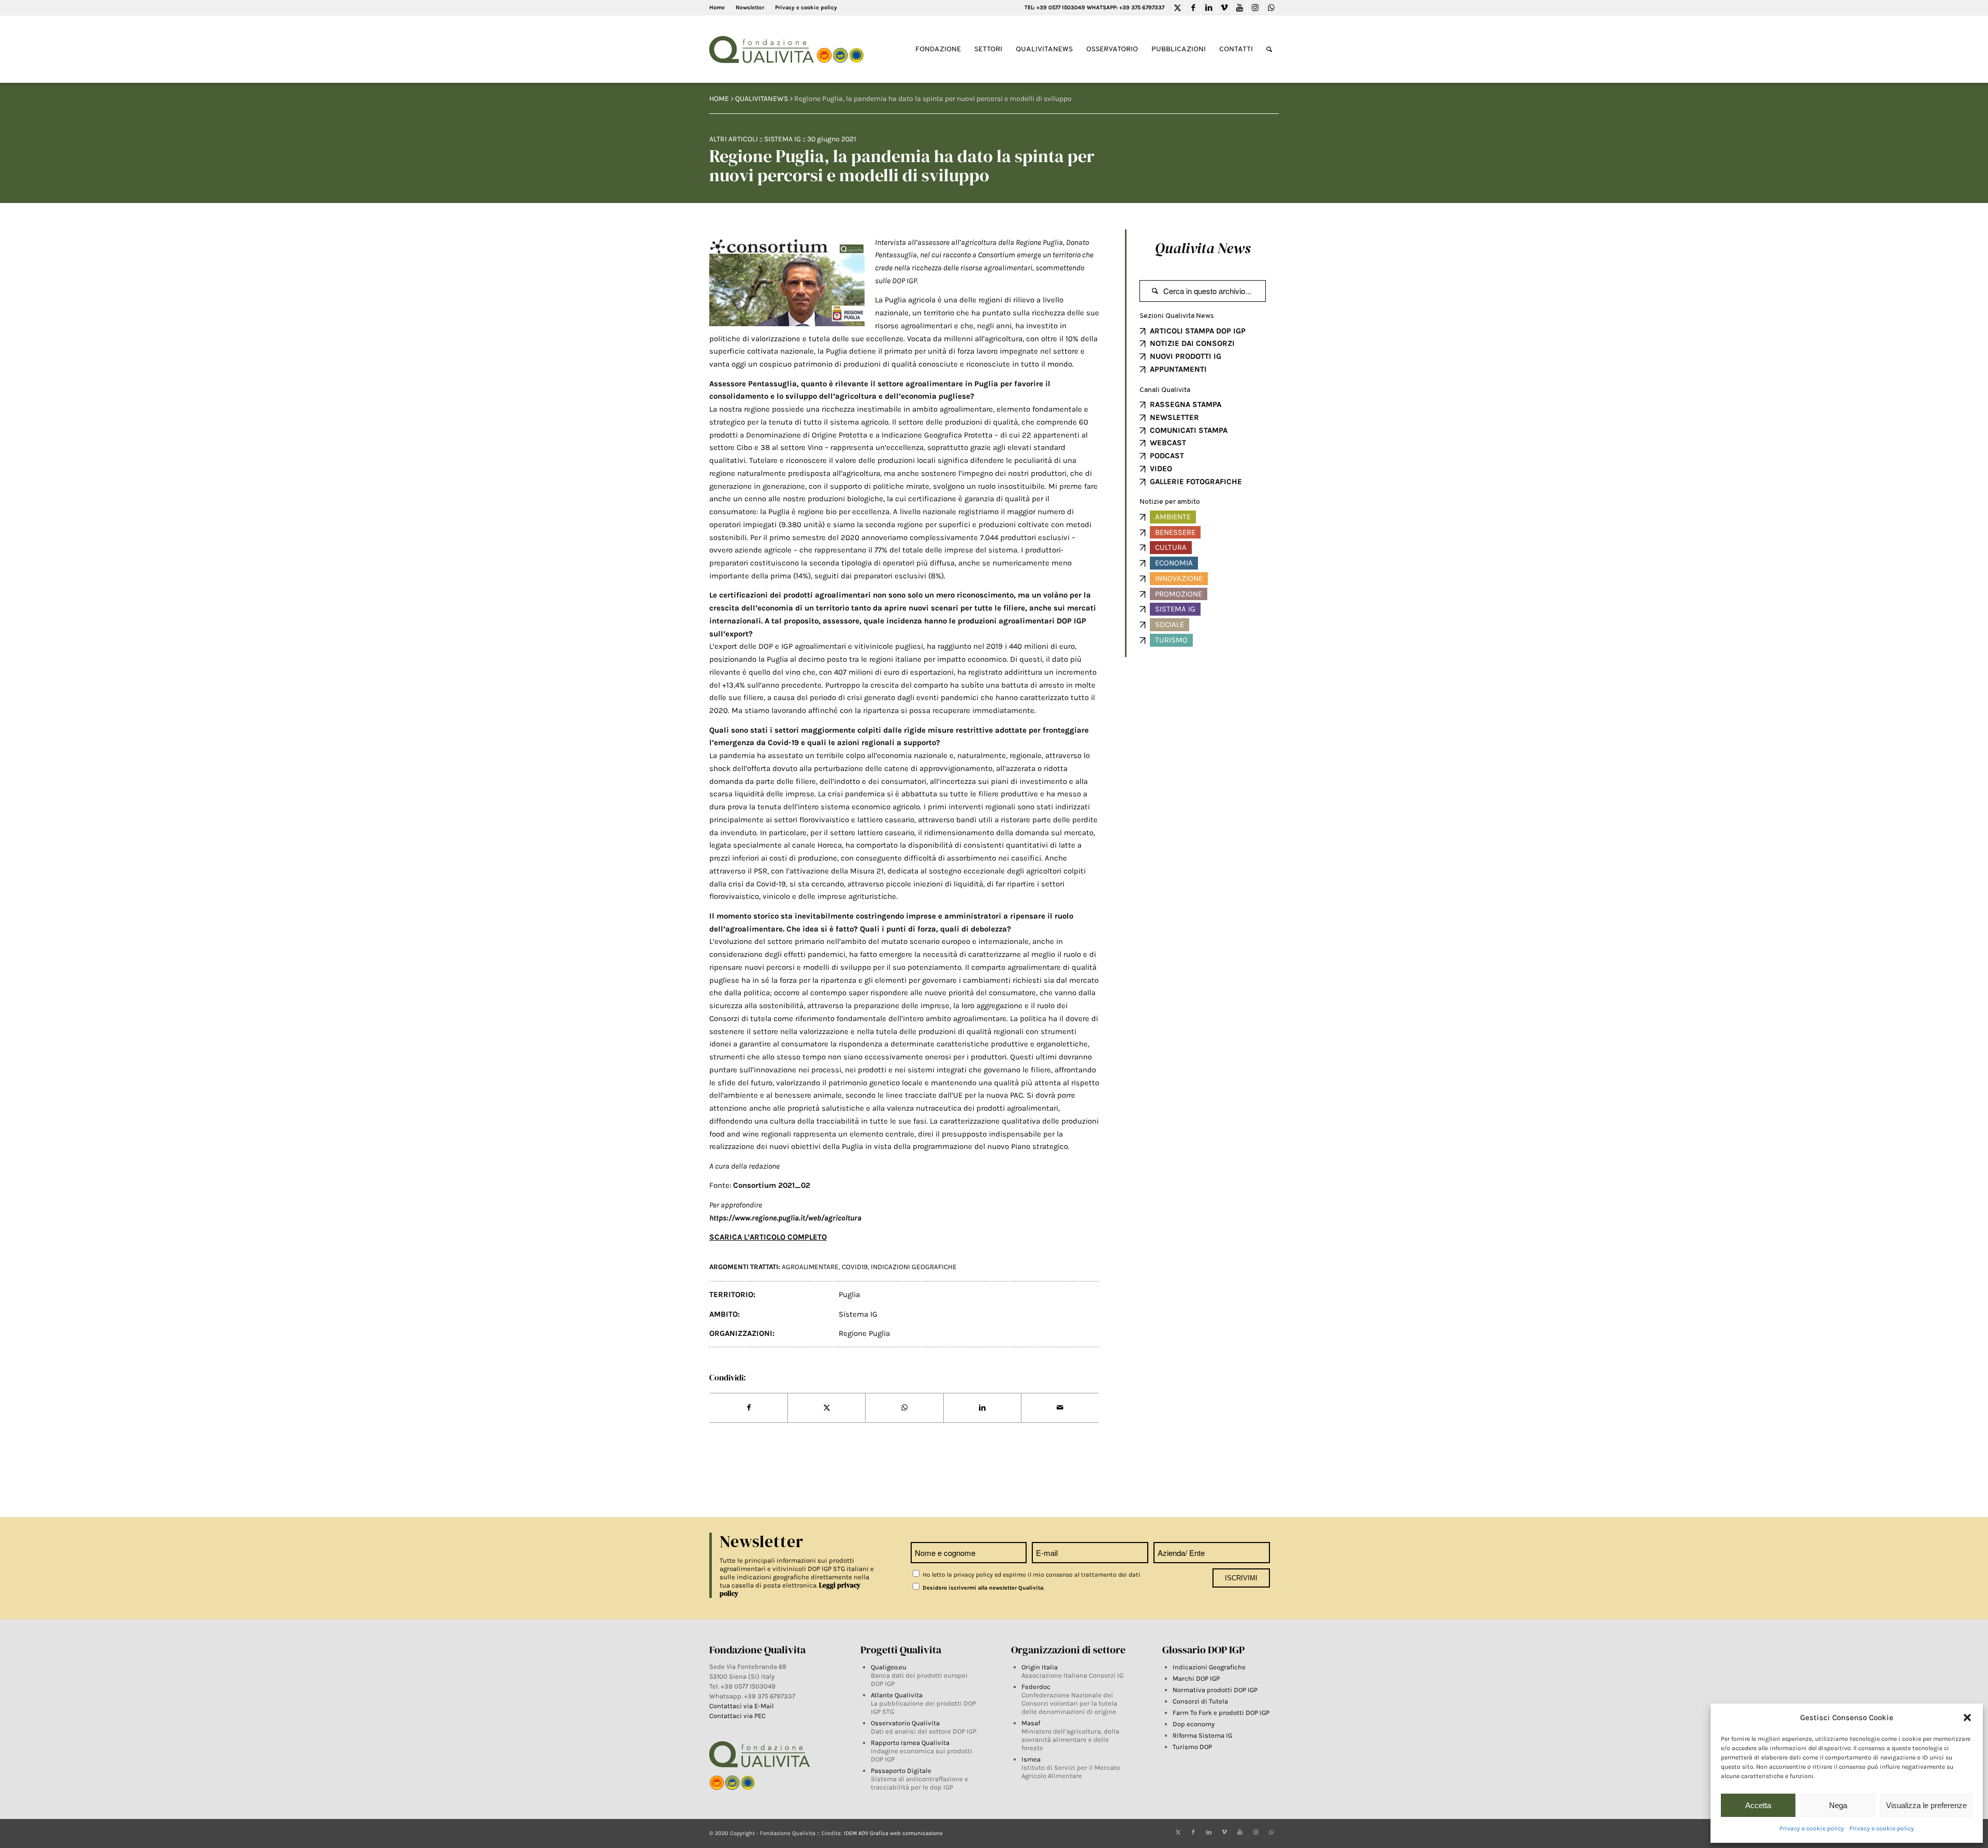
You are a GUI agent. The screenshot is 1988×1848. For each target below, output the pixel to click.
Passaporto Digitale (901, 1771)
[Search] (1269, 49)
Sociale (1170, 624)
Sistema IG (783, 139)
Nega (1838, 1805)
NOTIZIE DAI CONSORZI (1192, 343)
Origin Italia (1040, 1667)
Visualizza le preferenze (1926, 1805)
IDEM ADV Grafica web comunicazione (893, 1833)
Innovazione (1179, 578)
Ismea (1031, 1759)
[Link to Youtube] (1240, 8)
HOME (719, 99)
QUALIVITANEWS (762, 99)
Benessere (1175, 532)
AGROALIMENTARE (810, 1267)
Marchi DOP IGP (1196, 1678)
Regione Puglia (864, 1333)
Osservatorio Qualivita (905, 1723)
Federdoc (1036, 1687)
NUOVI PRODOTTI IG (1186, 356)
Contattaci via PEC (737, 1716)
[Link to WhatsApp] (1271, 8)
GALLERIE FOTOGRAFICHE (1196, 482)
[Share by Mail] (1060, 1408)
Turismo (1171, 640)
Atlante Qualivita (897, 1695)
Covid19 (855, 1267)
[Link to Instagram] (1255, 8)
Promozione (1179, 594)
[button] (1967, 1718)
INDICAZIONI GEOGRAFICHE (914, 1267)
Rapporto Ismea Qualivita (910, 1743)
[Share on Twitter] (827, 1408)
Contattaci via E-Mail (742, 1706)
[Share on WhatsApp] (904, 1408)
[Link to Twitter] (1178, 8)
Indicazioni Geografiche (1209, 1667)
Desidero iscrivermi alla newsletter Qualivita (982, 1588)
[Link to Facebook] (1193, 8)
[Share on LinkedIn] (982, 1408)
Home (717, 8)
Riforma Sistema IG (1202, 1735)
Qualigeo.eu (889, 1667)
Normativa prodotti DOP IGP (1215, 1690)
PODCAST (1167, 456)
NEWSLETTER (1174, 417)
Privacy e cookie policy (1812, 1828)
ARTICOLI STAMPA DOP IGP (1198, 331)
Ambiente (1173, 517)
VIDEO (1161, 469)
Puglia (849, 1294)
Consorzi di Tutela (1200, 1701)
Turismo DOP (1192, 1747)
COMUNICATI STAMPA (1189, 430)
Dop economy (1194, 1724)
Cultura (1171, 547)
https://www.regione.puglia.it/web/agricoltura (785, 1218)
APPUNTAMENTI (1178, 369)
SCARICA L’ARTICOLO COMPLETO (768, 1237)
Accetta (1758, 1805)
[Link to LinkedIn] (1209, 8)
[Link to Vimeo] (1224, 8)
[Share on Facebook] (749, 1408)
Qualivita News (1203, 248)
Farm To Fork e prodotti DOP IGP (1221, 1713)
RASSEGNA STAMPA (1186, 404)
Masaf (1031, 1723)
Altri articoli (734, 139)
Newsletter (750, 8)
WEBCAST (1168, 443)
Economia (1174, 563)
